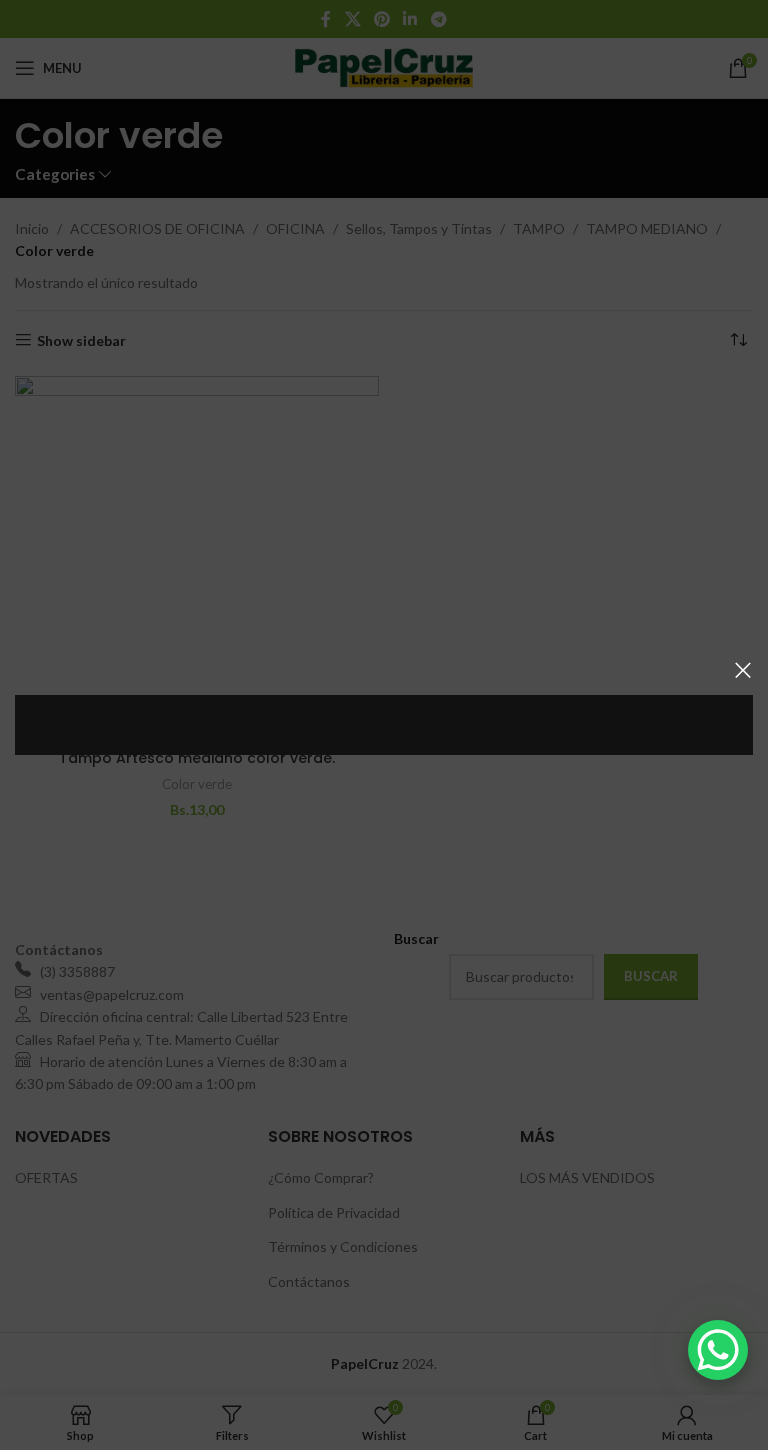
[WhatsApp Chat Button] (718, 1350)
